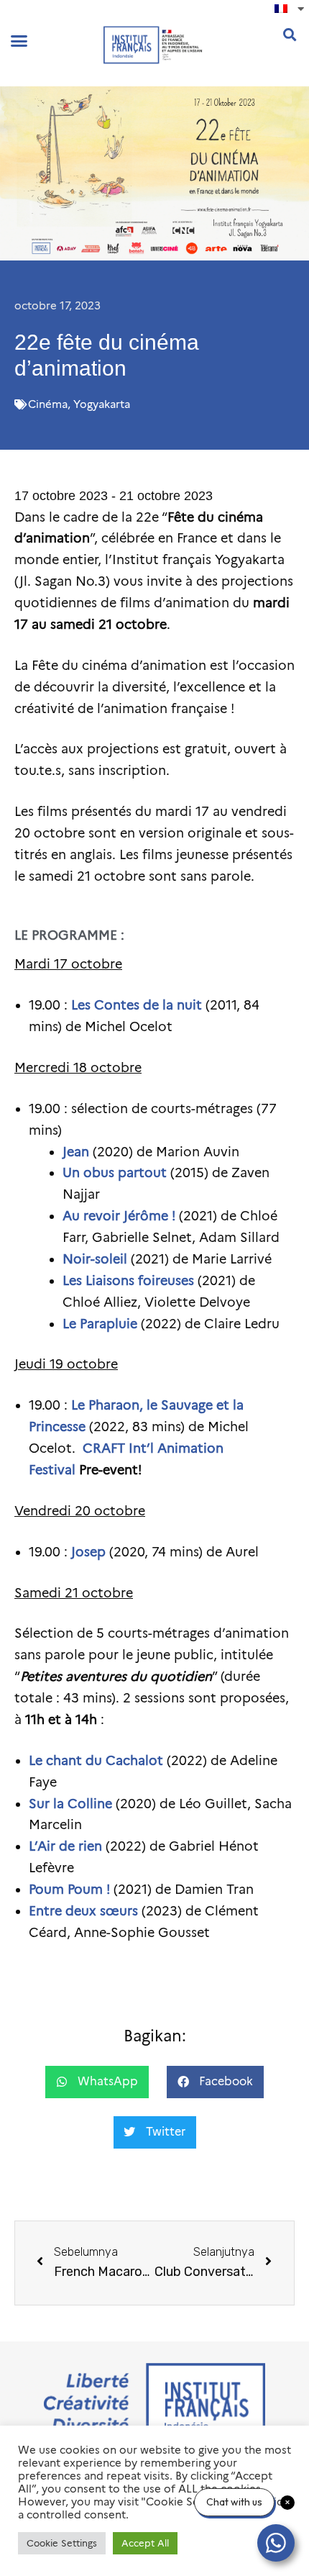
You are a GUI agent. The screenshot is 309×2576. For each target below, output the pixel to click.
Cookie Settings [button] (62, 2543)
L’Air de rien (65, 1846)
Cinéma (48, 404)
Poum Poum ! (69, 1890)
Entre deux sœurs (83, 1911)
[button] (19, 41)
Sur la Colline (70, 1804)
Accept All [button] (145, 2543)
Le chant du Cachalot (96, 1761)
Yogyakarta (102, 404)
